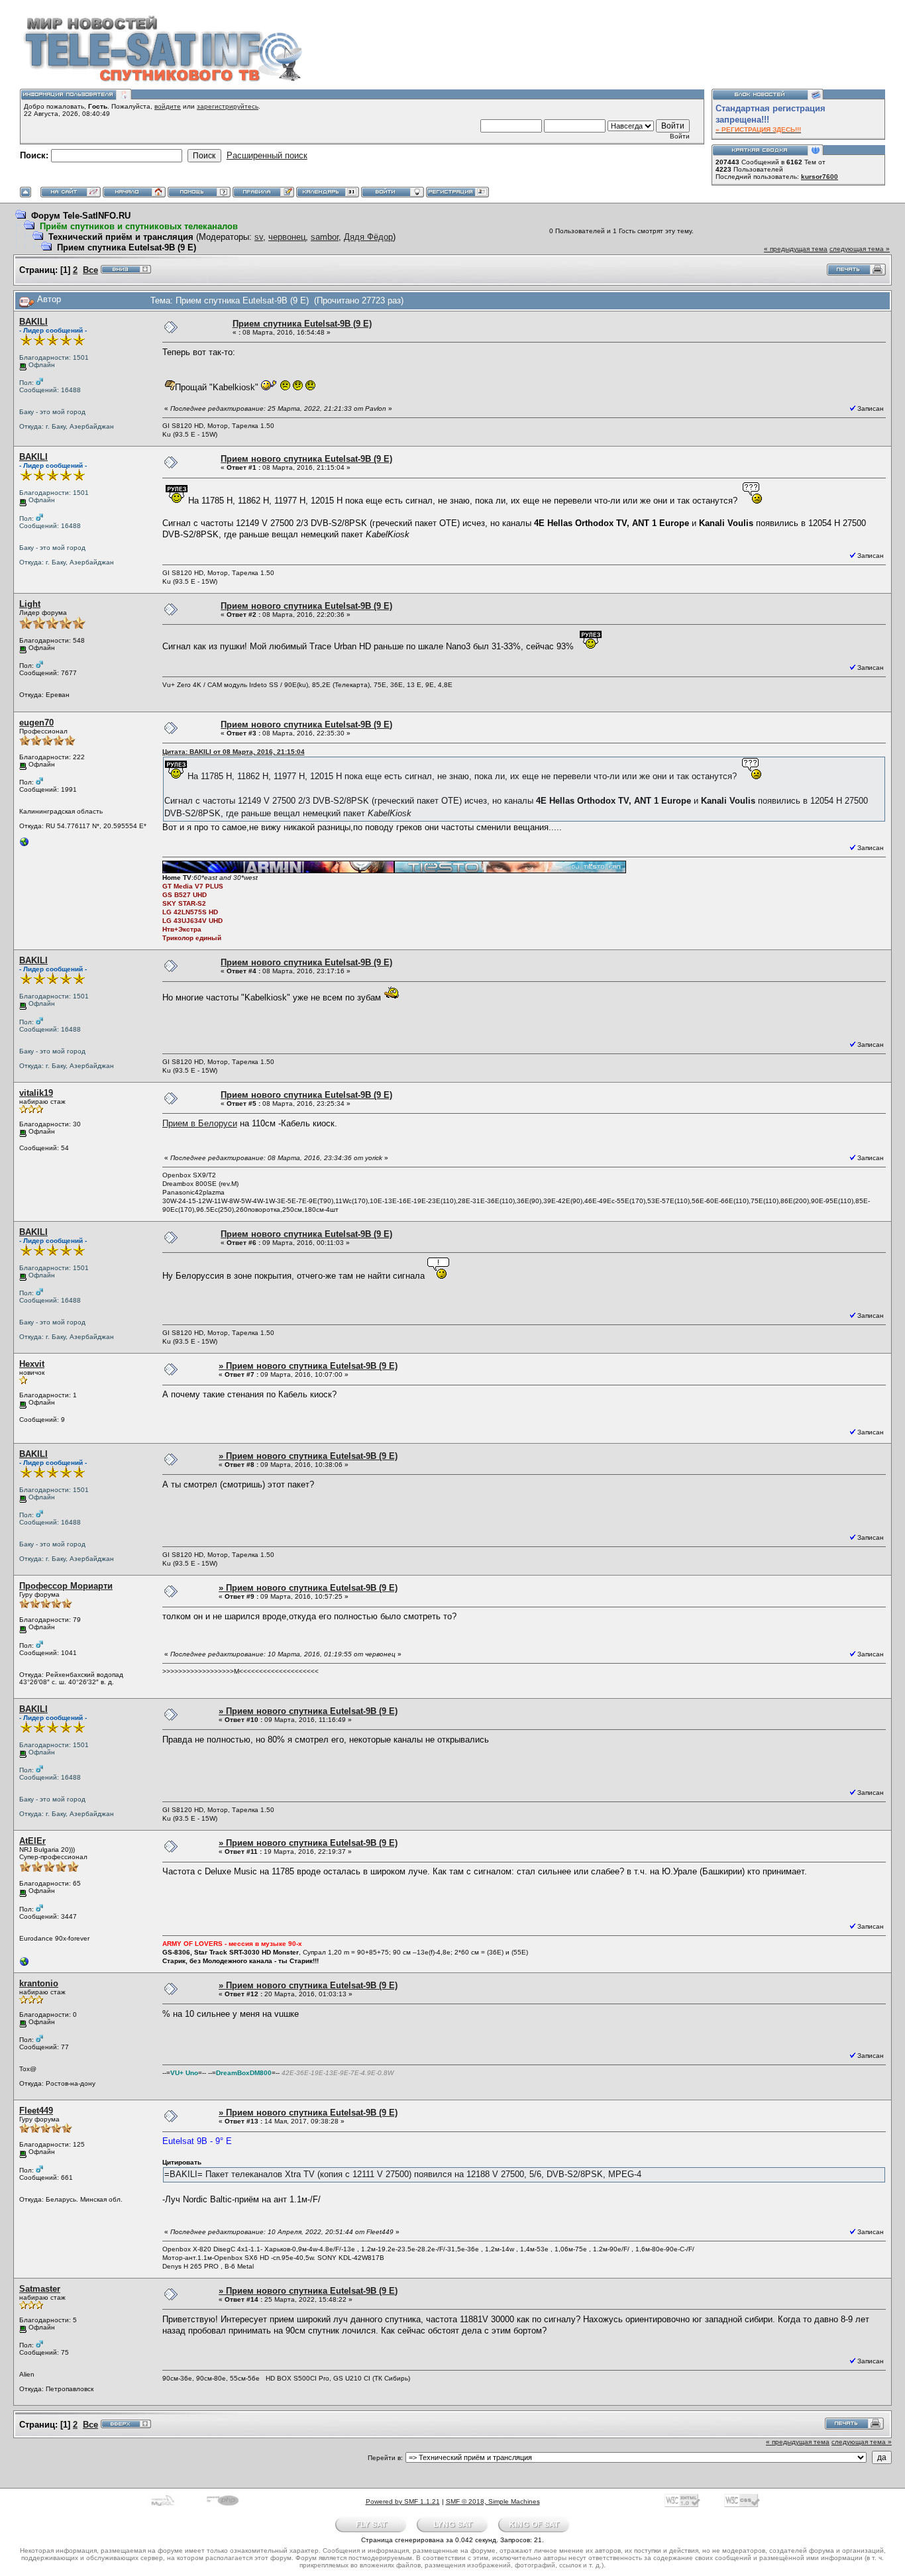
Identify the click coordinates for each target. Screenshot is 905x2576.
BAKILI (33, 322)
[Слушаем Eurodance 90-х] (25, 1965)
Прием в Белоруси (200, 1123)
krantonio (39, 1983)
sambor (325, 237)
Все (90, 270)
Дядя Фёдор (368, 237)
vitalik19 (36, 1093)
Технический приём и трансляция (121, 237)
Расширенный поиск (267, 155)
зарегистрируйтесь (228, 106)
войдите (168, 106)
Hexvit (32, 1364)
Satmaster (40, 2289)
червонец (287, 237)
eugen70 (36, 723)
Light (30, 604)
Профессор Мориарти (66, 1586)
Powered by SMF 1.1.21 (403, 2501)
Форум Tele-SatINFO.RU (81, 216)
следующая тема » (860, 249)
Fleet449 (36, 2111)
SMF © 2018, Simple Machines (493, 2501)
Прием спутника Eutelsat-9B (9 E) (127, 247)
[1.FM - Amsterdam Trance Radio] (25, 845)
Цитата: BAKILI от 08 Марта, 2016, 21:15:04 (234, 752)
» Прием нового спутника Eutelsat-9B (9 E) (308, 1366)
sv (259, 237)
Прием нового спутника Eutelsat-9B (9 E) (306, 459)
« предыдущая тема (796, 249)
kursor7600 (820, 177)
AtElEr (32, 1841)
